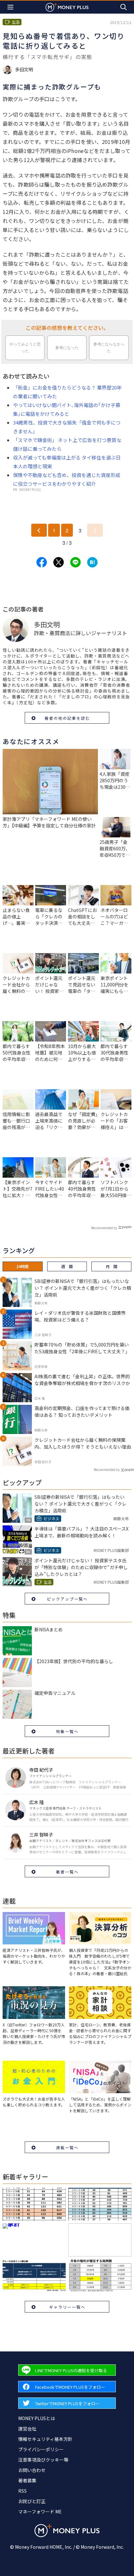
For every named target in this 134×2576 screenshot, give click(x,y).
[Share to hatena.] (92, 562)
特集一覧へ (67, 1731)
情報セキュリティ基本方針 (45, 2439)
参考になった (67, 348)
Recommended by (104, 1228)
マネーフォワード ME (40, 2512)
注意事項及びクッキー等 (43, 2460)
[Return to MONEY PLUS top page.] (67, 7)
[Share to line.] (75, 562)
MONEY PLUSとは (37, 2418)
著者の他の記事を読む (67, 718)
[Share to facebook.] (42, 562)
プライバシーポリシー (41, 2449)
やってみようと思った (25, 348)
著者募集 (27, 2480)
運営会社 (27, 2429)
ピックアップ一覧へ (67, 1599)
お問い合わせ (32, 2470)
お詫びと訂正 (32, 2501)
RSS (22, 2491)
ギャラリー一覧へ (67, 2307)
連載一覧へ (67, 2147)
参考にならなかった (109, 348)
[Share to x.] (59, 562)
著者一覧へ (67, 1872)
